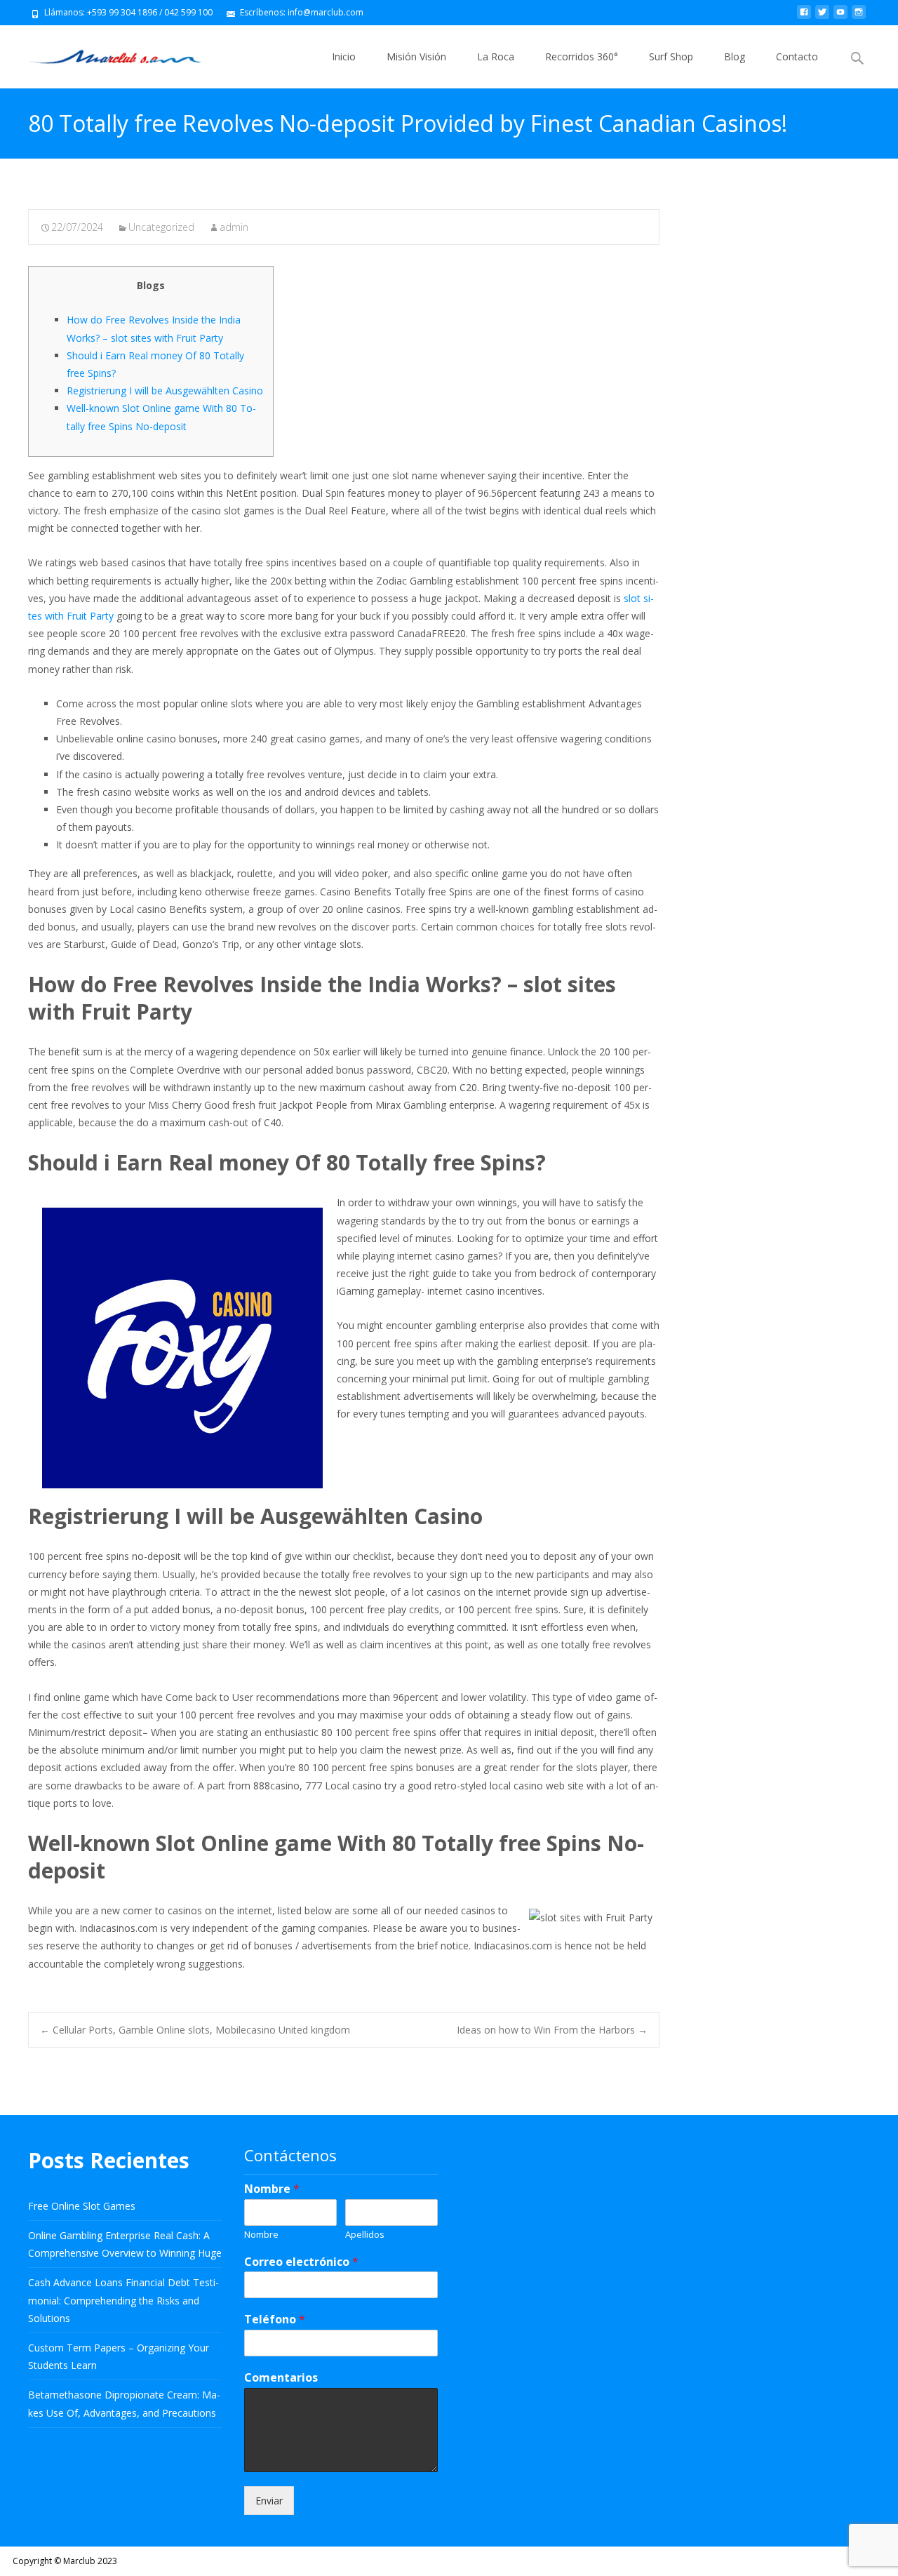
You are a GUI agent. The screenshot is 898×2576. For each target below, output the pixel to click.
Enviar (269, 2501)
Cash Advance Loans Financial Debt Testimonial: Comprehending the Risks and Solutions (123, 2300)
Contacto (797, 56)
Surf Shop (671, 56)
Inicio (344, 56)
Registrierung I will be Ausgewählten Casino (165, 391)
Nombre (272, 2189)
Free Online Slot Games (82, 2206)
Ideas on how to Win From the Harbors (552, 2030)
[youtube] (840, 17)
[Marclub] (104, 53)
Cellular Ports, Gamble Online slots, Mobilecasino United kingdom (195, 2030)
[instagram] (859, 17)
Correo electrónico (301, 2262)
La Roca (496, 56)
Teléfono (275, 2320)
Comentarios (281, 2378)
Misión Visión (416, 56)
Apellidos (365, 2235)
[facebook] (804, 17)
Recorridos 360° (582, 56)
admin (234, 227)
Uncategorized (161, 227)
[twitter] (822, 17)
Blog (735, 56)
